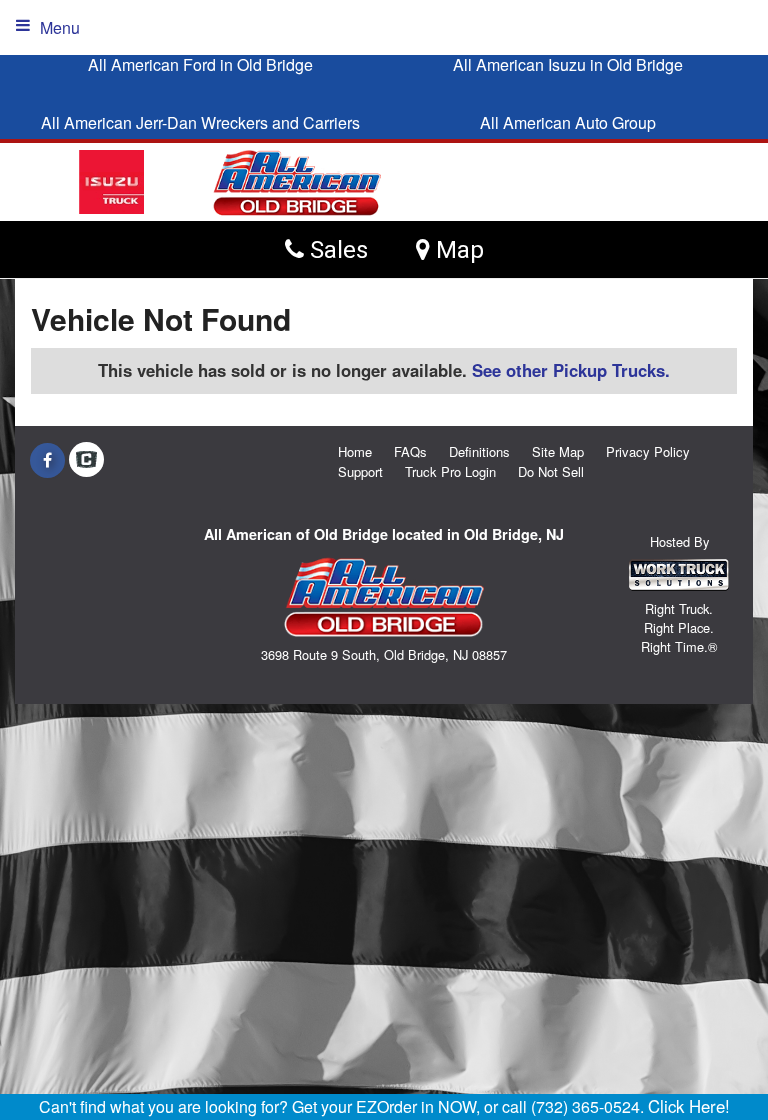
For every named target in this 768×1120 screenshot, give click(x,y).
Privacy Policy (648, 451)
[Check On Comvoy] (86, 460)
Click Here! (689, 1106)
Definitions (479, 451)
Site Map (558, 451)
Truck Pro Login (450, 471)
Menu (60, 27)
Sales (336, 249)
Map (457, 249)
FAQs (410, 451)
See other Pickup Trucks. (571, 370)
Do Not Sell (551, 471)
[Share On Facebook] (47, 460)
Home (355, 451)
